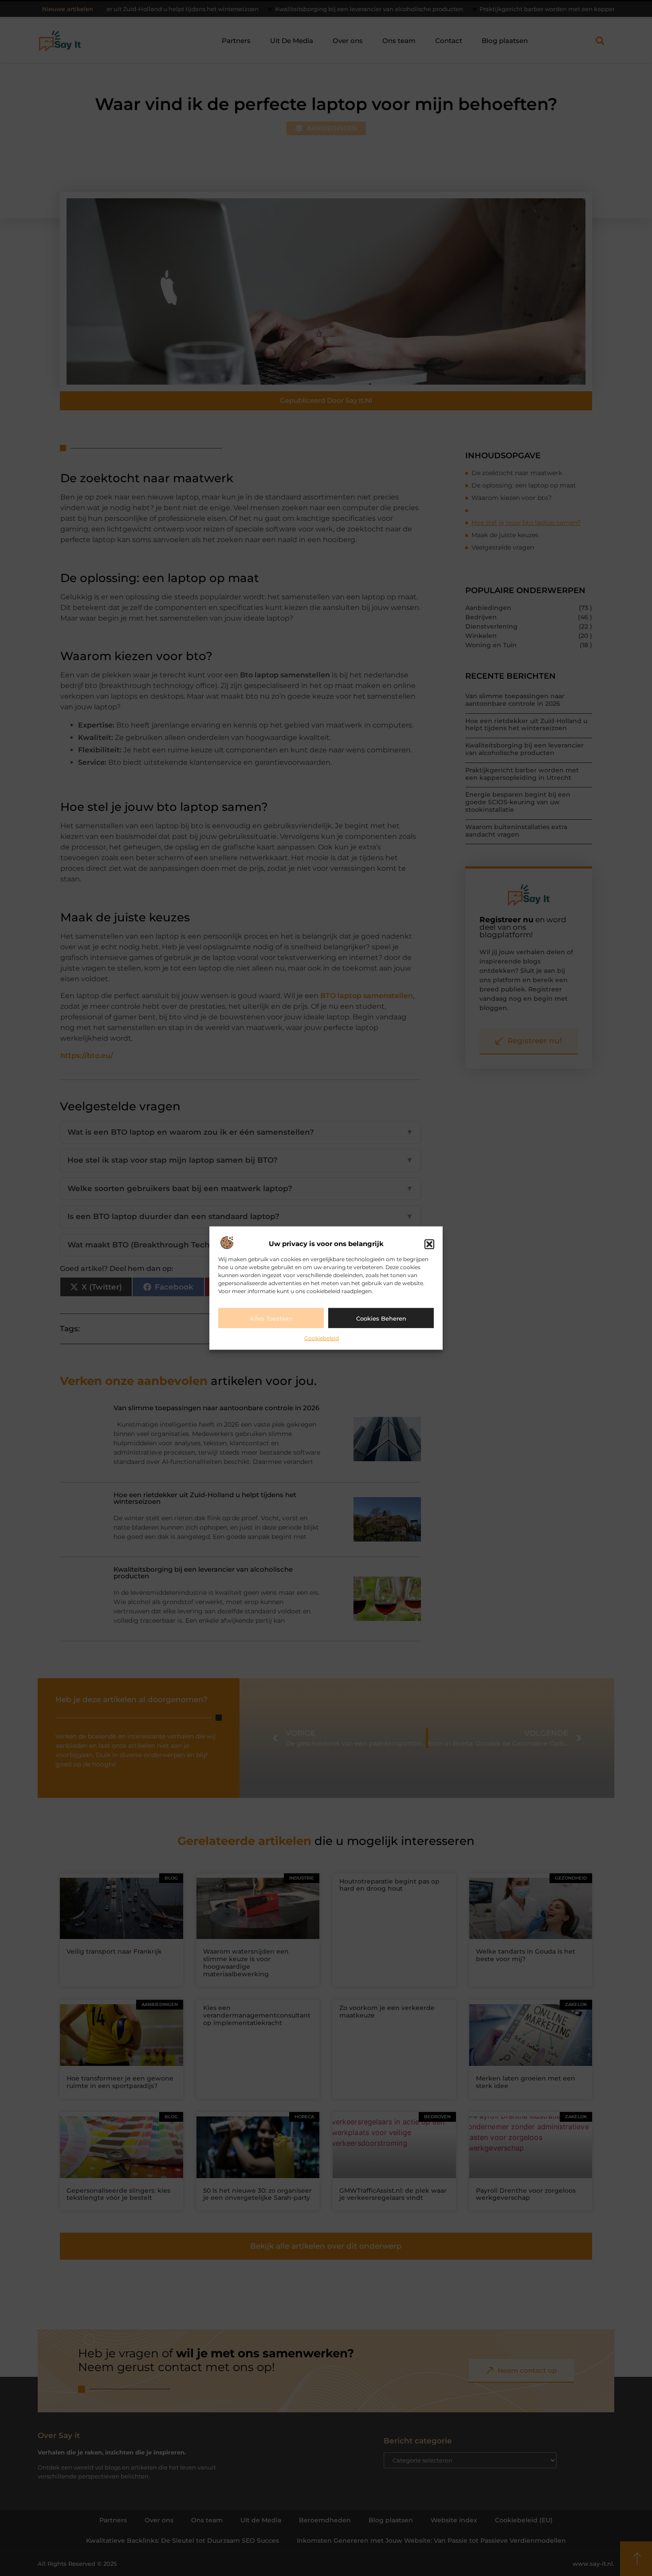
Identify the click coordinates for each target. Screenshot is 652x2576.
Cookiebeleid (322, 1338)
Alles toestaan (271, 1318)
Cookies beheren (381, 1318)
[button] (429, 1244)
